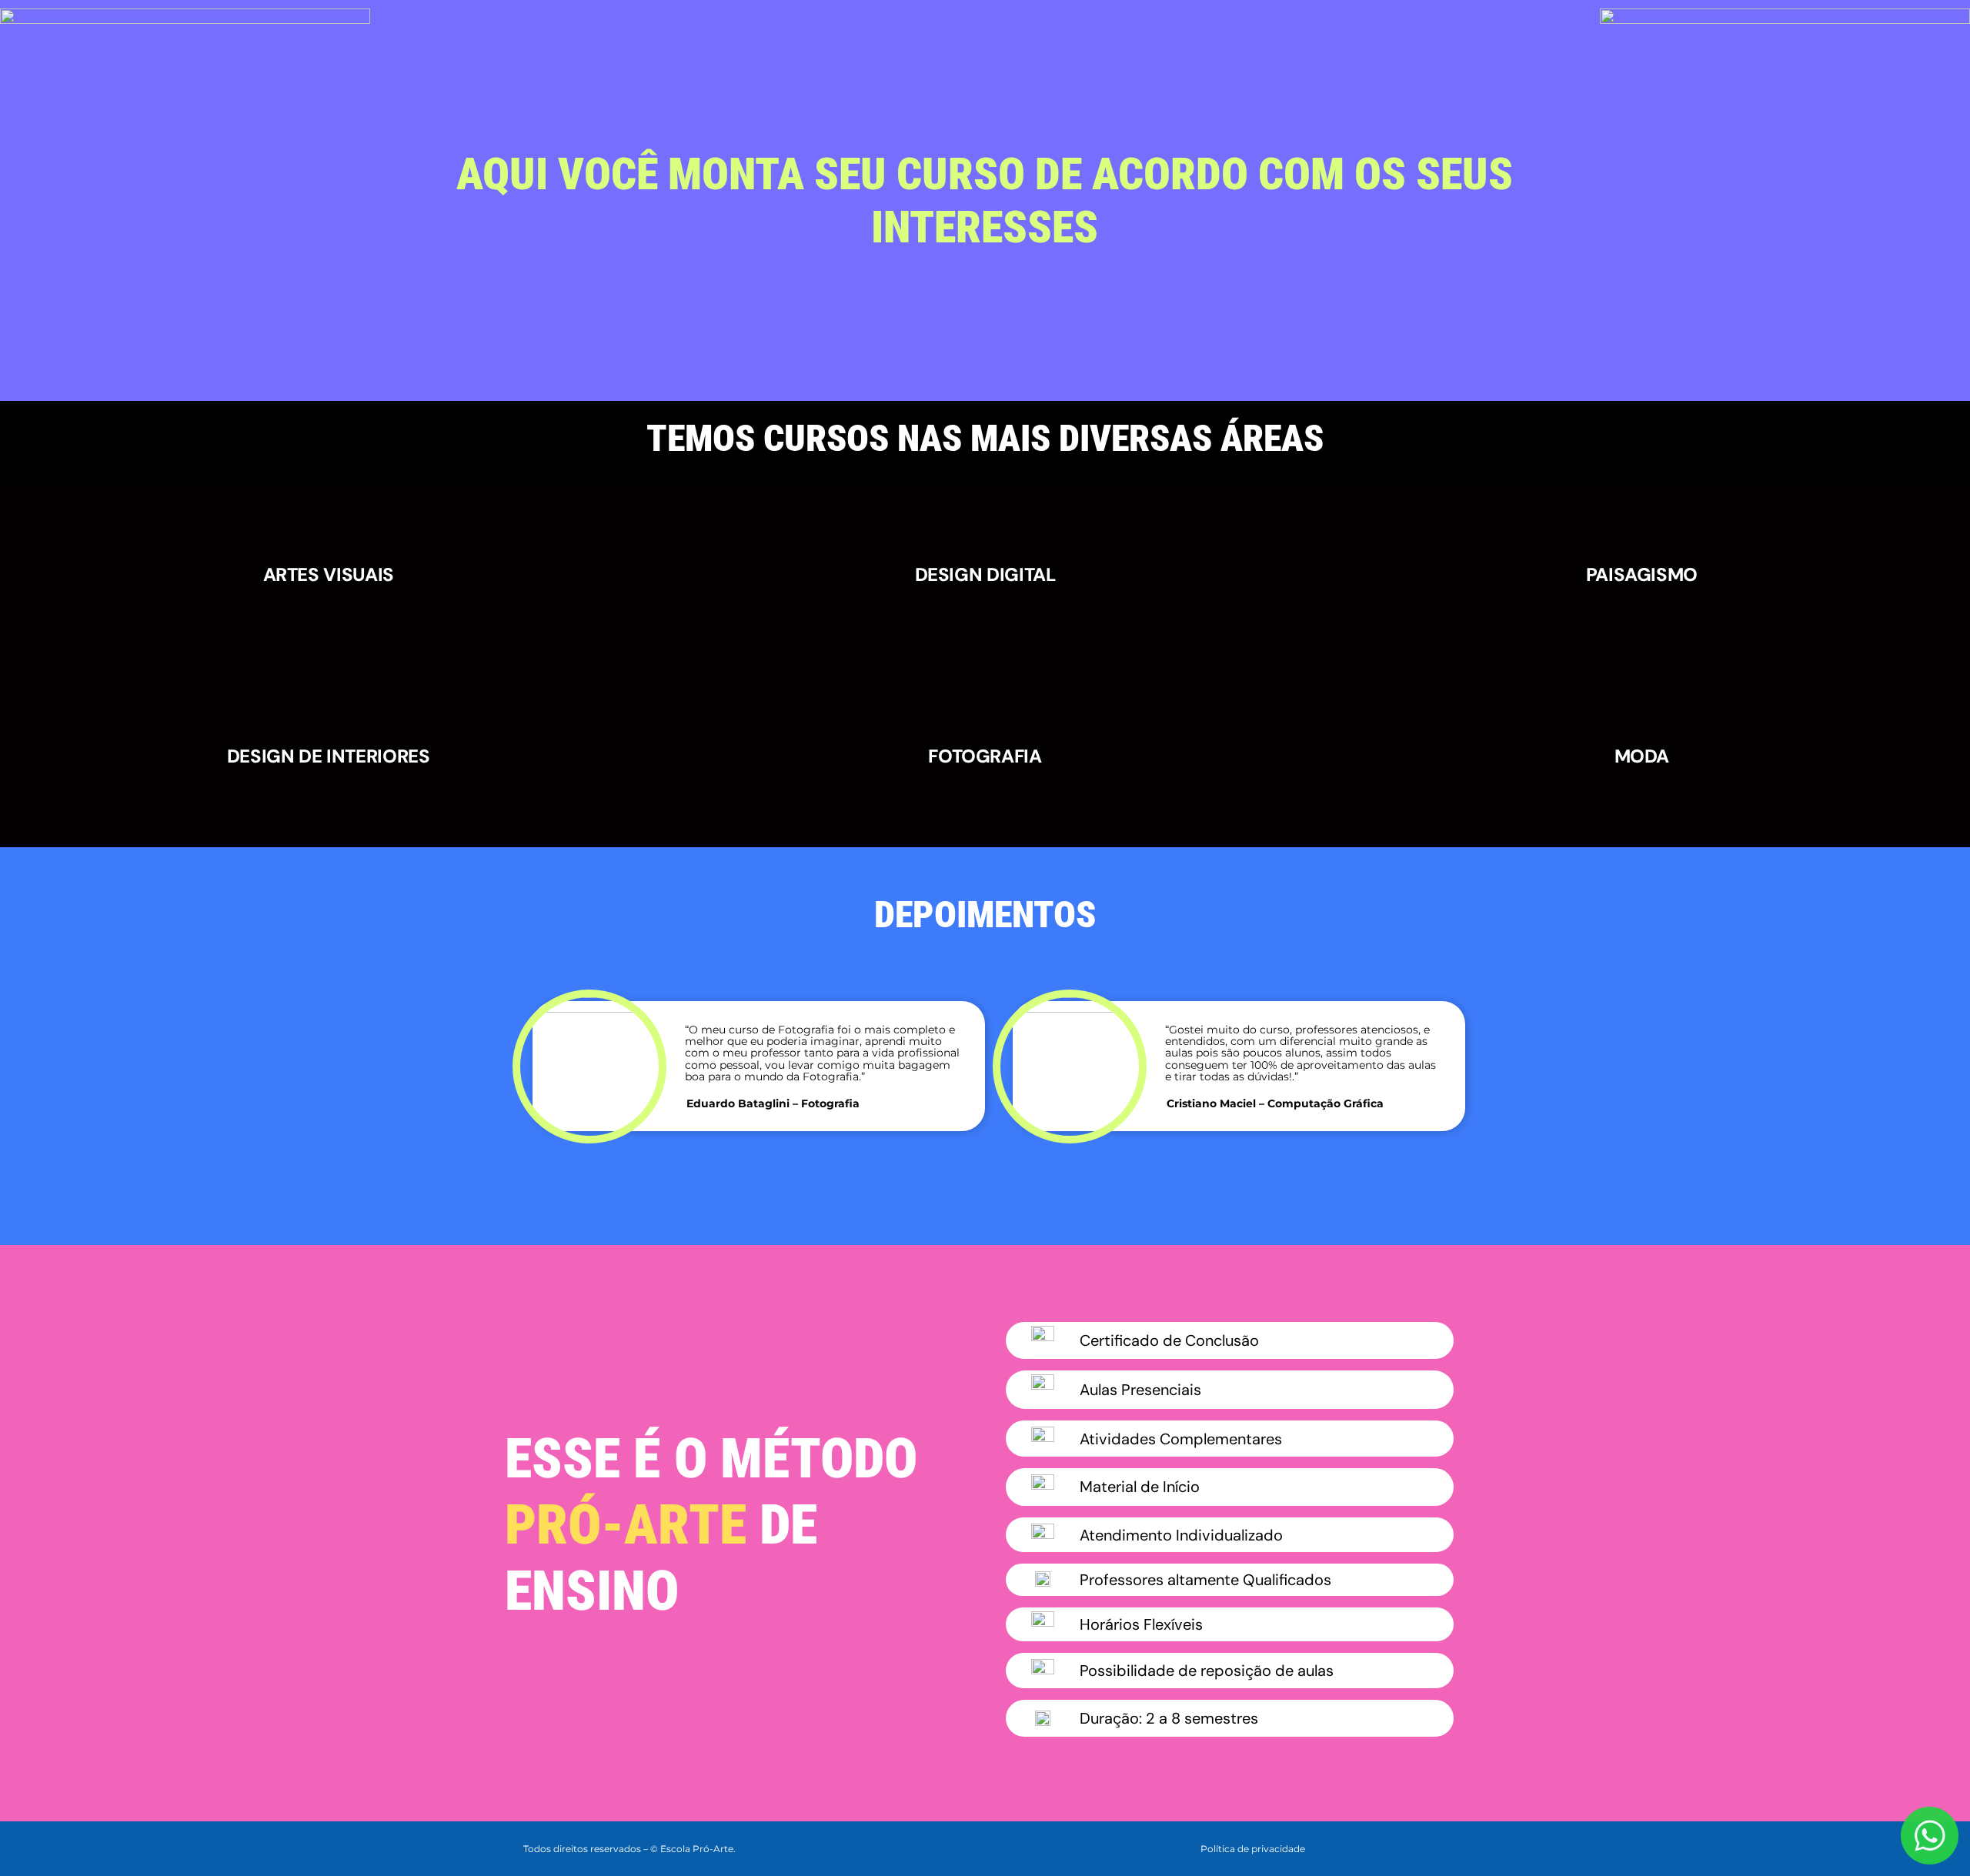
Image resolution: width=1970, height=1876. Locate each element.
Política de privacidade (1253, 1849)
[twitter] (1393, 1847)
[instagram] (1417, 1847)
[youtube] (1442, 1847)
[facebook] (1368, 1847)
